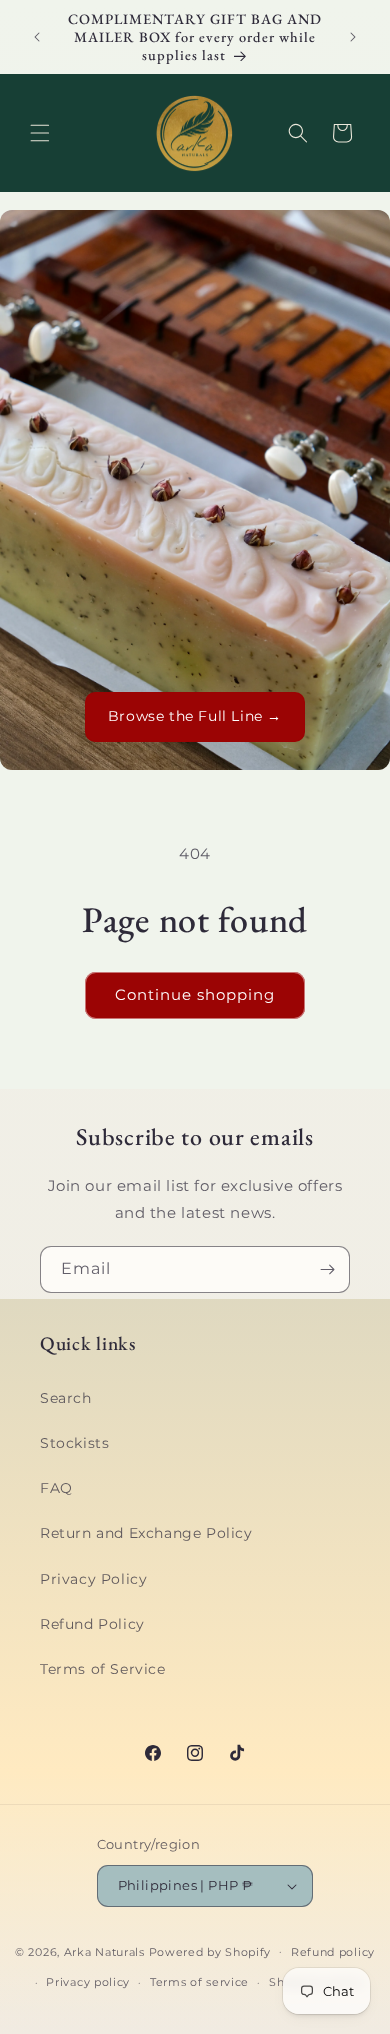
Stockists (74, 1443)
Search (66, 1398)
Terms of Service (103, 1669)
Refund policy (333, 1952)
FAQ (56, 1488)
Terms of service (199, 1982)
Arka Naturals (104, 1951)
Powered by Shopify (210, 1951)
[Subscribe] (327, 1269)
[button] (40, 133)
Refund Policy (92, 1624)
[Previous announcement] (37, 37)
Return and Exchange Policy (146, 1533)
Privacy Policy (93, 1579)
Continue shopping (195, 994)
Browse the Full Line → (195, 716)
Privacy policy (88, 1982)
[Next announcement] (353, 37)
